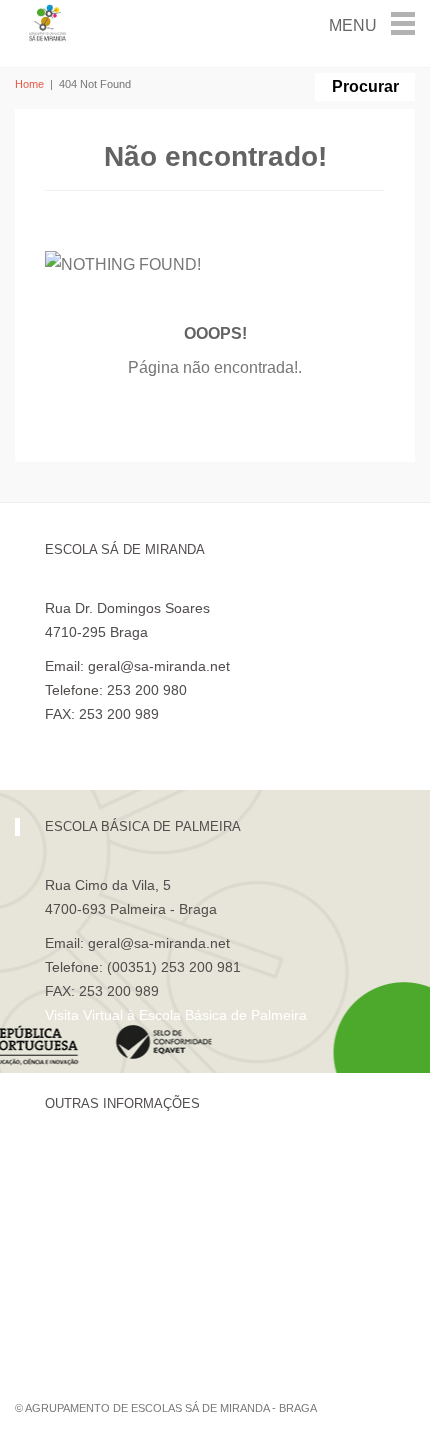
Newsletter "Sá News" (113, 1230)
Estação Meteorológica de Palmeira (157, 1264)
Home (29, 84)
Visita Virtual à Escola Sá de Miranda (161, 738)
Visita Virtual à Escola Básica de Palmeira (176, 1015)
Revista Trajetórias (104, 1196)
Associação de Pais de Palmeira (146, 1298)
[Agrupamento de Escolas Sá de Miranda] (48, 21)
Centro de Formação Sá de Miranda (159, 1162)
